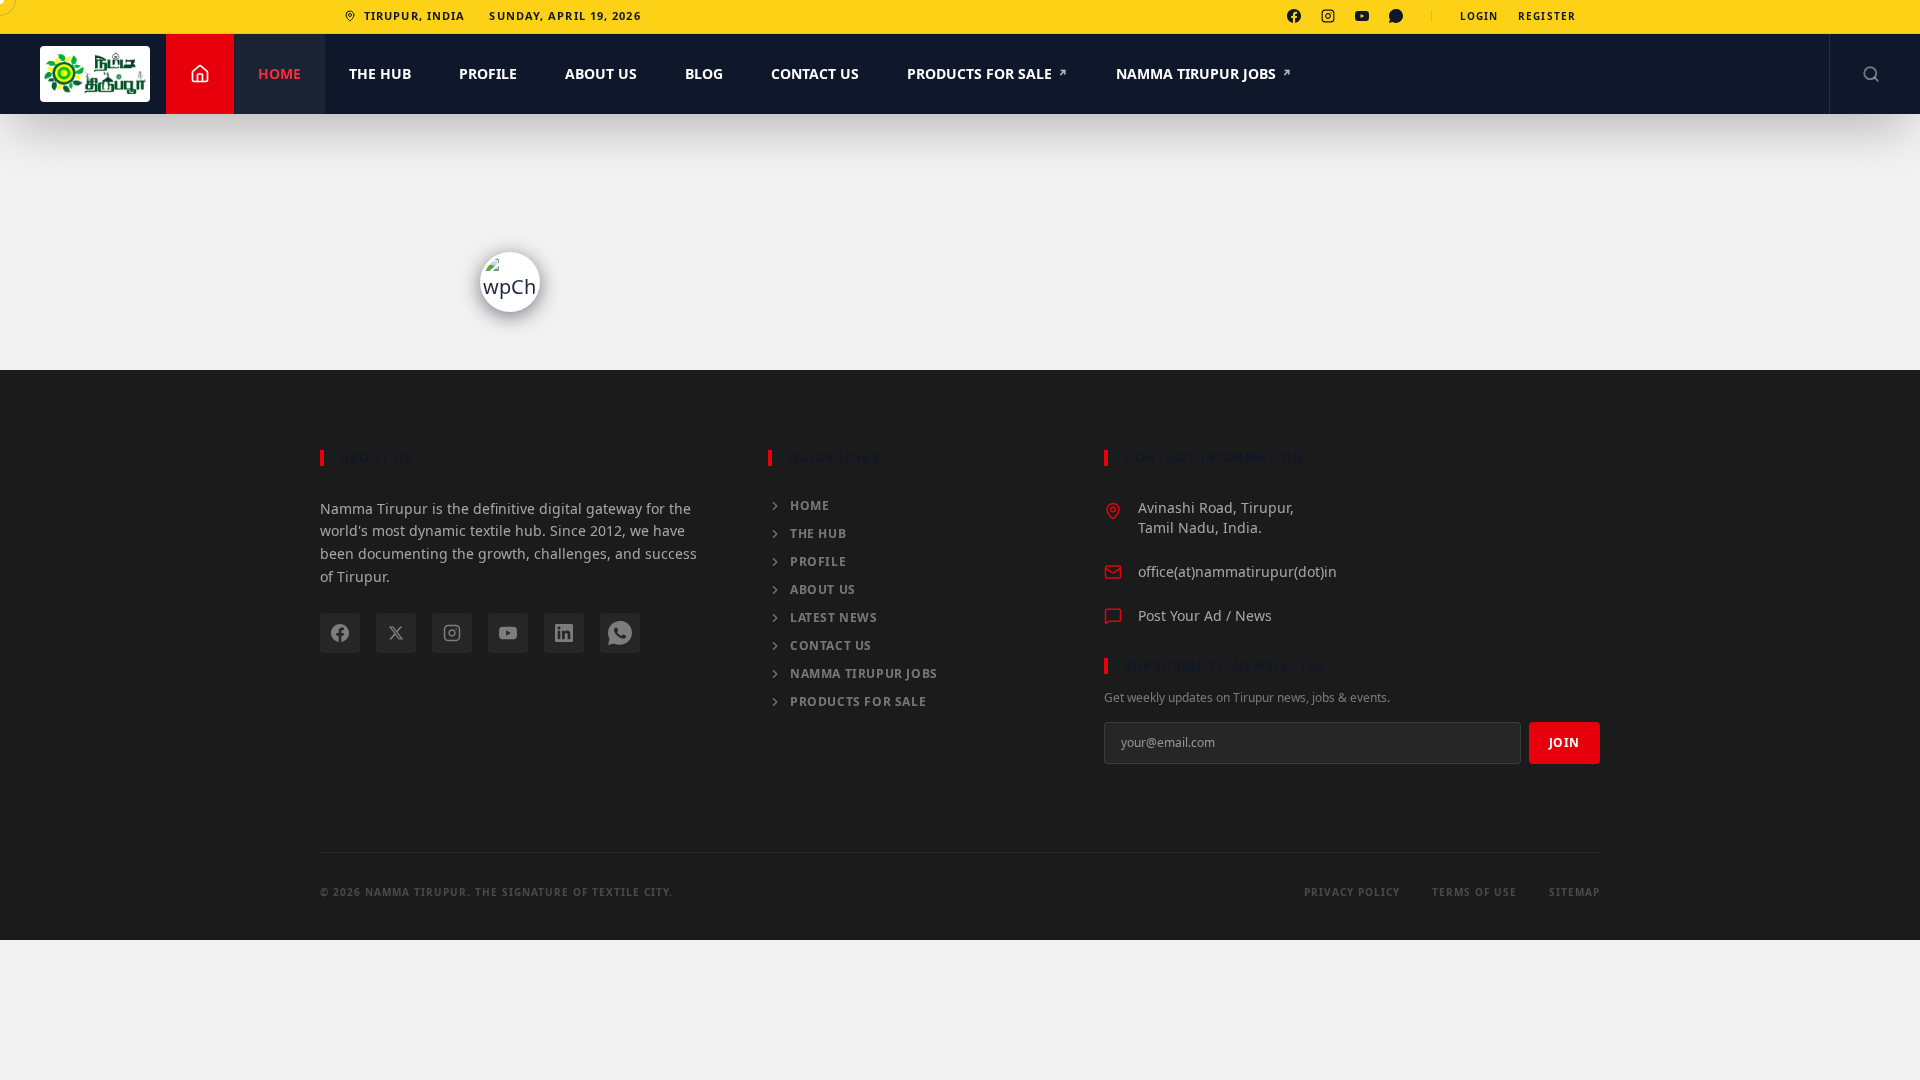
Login (1479, 16)
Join (1564, 742)
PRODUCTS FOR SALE (987, 73)
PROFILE (488, 73)
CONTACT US (815, 73)
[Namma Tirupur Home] (95, 74)
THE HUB (380, 73)
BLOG (704, 73)
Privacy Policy (1352, 892)
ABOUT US (601, 73)
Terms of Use (1474, 892)
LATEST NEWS (834, 618)
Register (1547, 16)
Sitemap (1574, 892)
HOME (279, 73)
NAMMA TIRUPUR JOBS (1204, 73)
